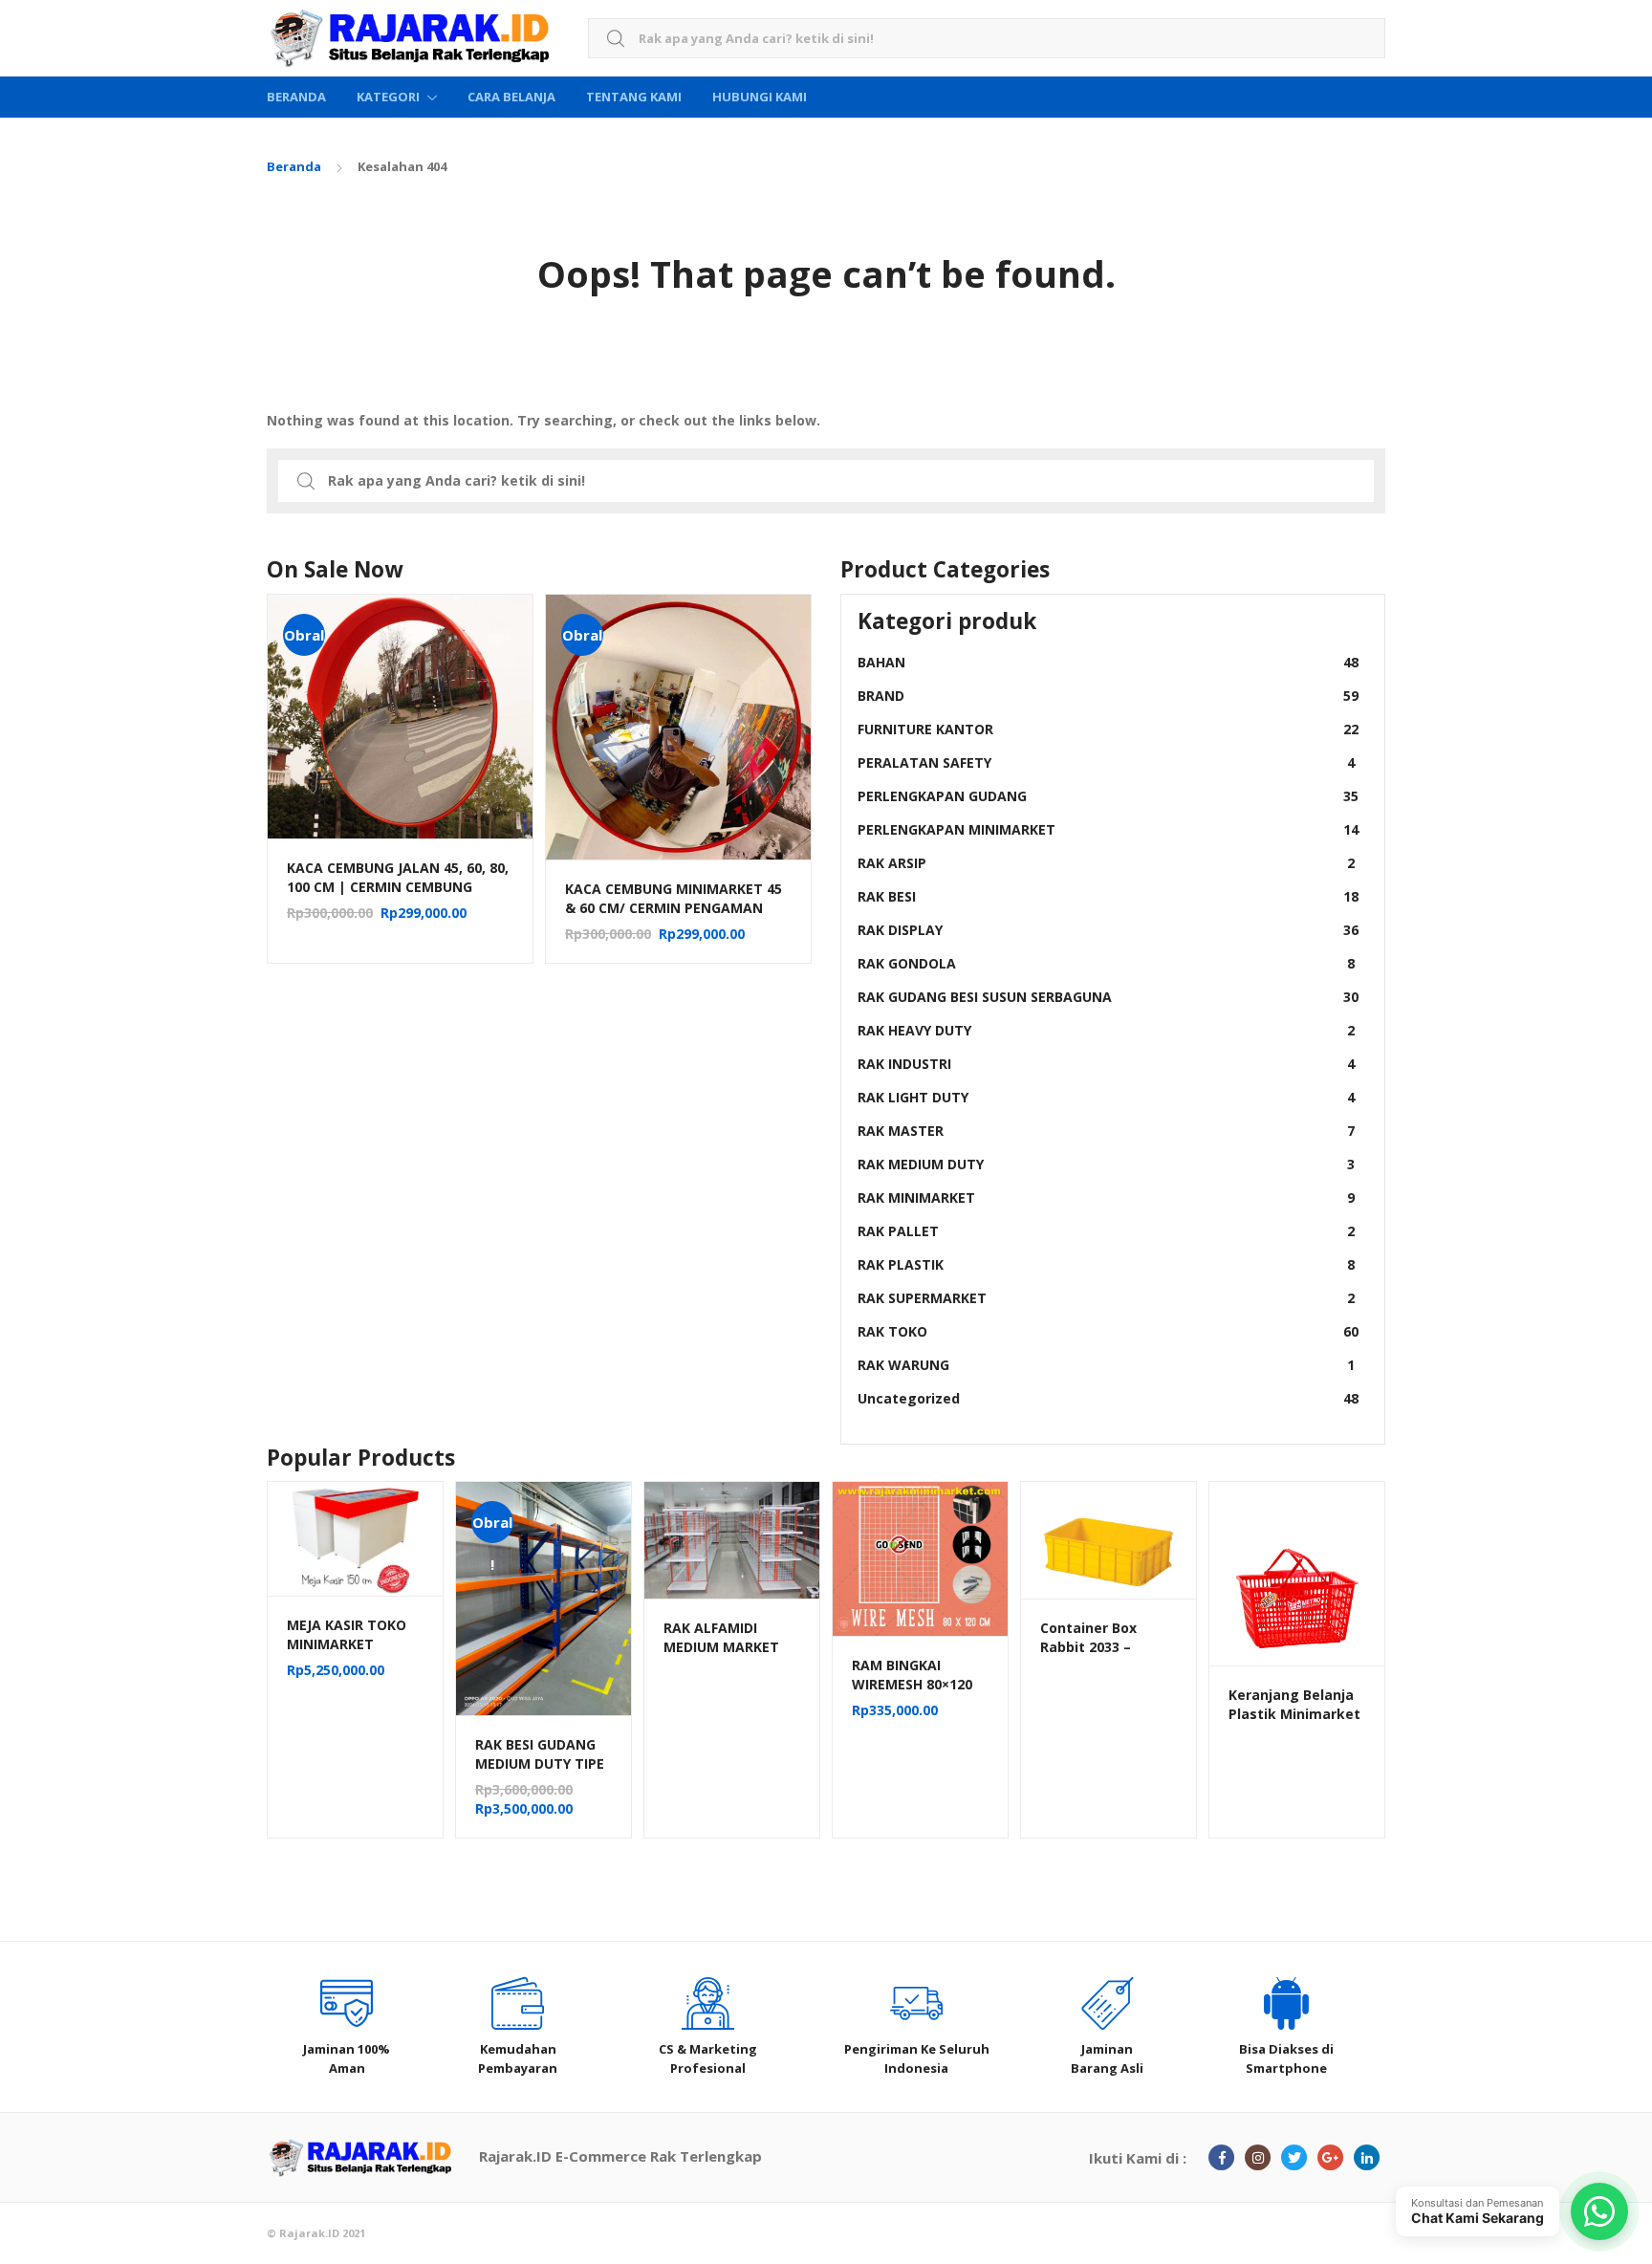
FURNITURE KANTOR (1108, 729)
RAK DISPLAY (1108, 930)
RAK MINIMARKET (1106, 1197)
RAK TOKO (1108, 1331)
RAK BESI (1108, 896)
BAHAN (1108, 662)
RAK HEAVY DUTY (1106, 1030)
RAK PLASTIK (1106, 1264)
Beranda (296, 97)
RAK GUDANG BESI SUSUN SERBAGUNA (1108, 997)
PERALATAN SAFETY (1106, 762)
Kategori (388, 97)
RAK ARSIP (1106, 863)
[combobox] (987, 39)
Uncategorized (1108, 1398)
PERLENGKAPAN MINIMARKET (1108, 829)
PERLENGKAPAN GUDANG (1108, 796)
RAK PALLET (1106, 1231)
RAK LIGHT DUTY (1106, 1097)
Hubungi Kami (760, 97)
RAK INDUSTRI (1106, 1064)
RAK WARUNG (1106, 1365)
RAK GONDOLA (1106, 963)
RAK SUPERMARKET (1106, 1298)
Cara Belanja (511, 97)
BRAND (1108, 696)
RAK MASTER (1106, 1131)
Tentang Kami (634, 97)
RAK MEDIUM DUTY (1106, 1164)
